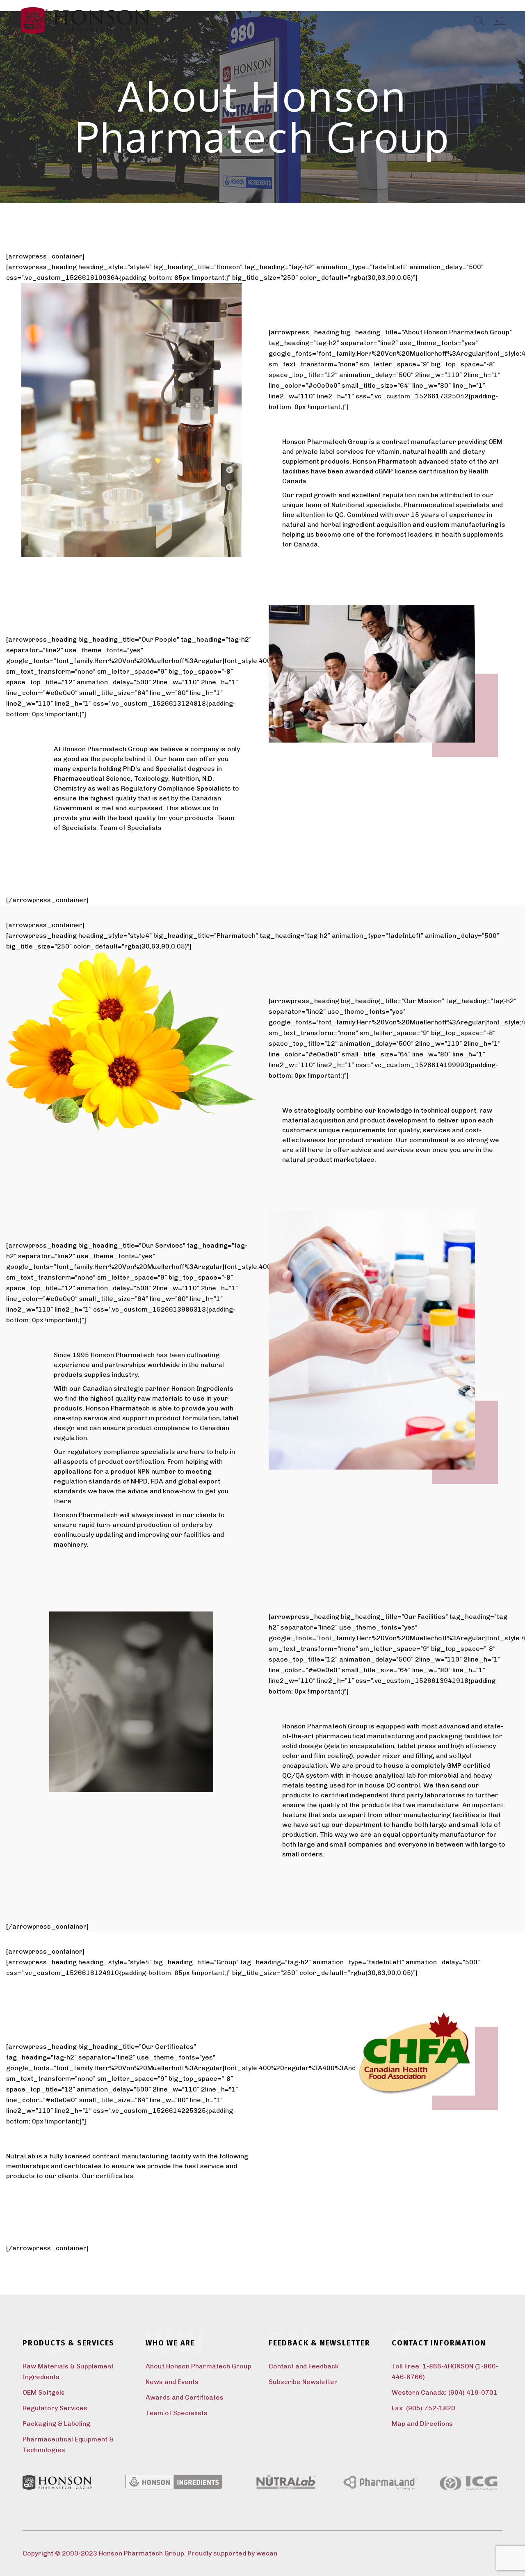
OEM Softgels (44, 2392)
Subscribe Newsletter (303, 2382)
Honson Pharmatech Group (142, 2553)
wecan (267, 2553)
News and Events (172, 2382)
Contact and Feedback (304, 2366)
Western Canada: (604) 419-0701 (445, 2392)
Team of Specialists (131, 828)
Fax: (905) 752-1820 (423, 2408)
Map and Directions (422, 2424)
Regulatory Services (55, 2408)
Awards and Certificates (185, 2397)
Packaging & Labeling (56, 2424)
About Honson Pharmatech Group (199, 2366)
